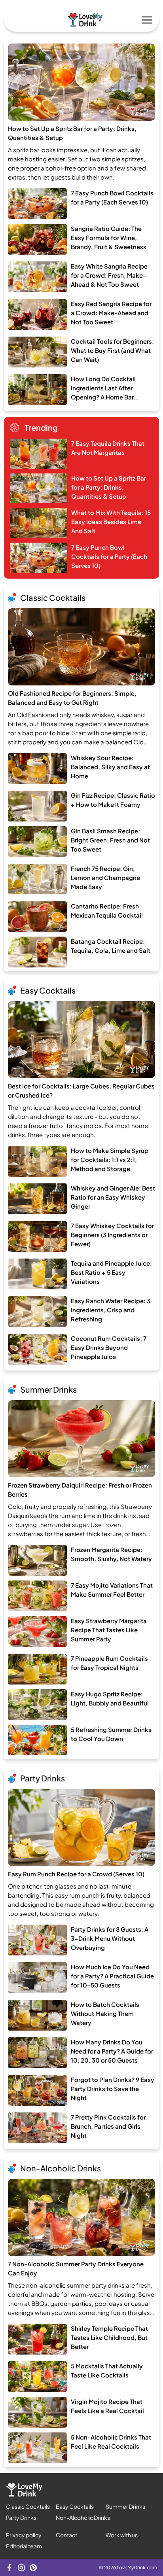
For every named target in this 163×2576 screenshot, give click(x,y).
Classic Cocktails (53, 597)
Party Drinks (43, 1778)
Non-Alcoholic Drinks (61, 2168)
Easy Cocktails (48, 990)
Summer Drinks (48, 1389)
